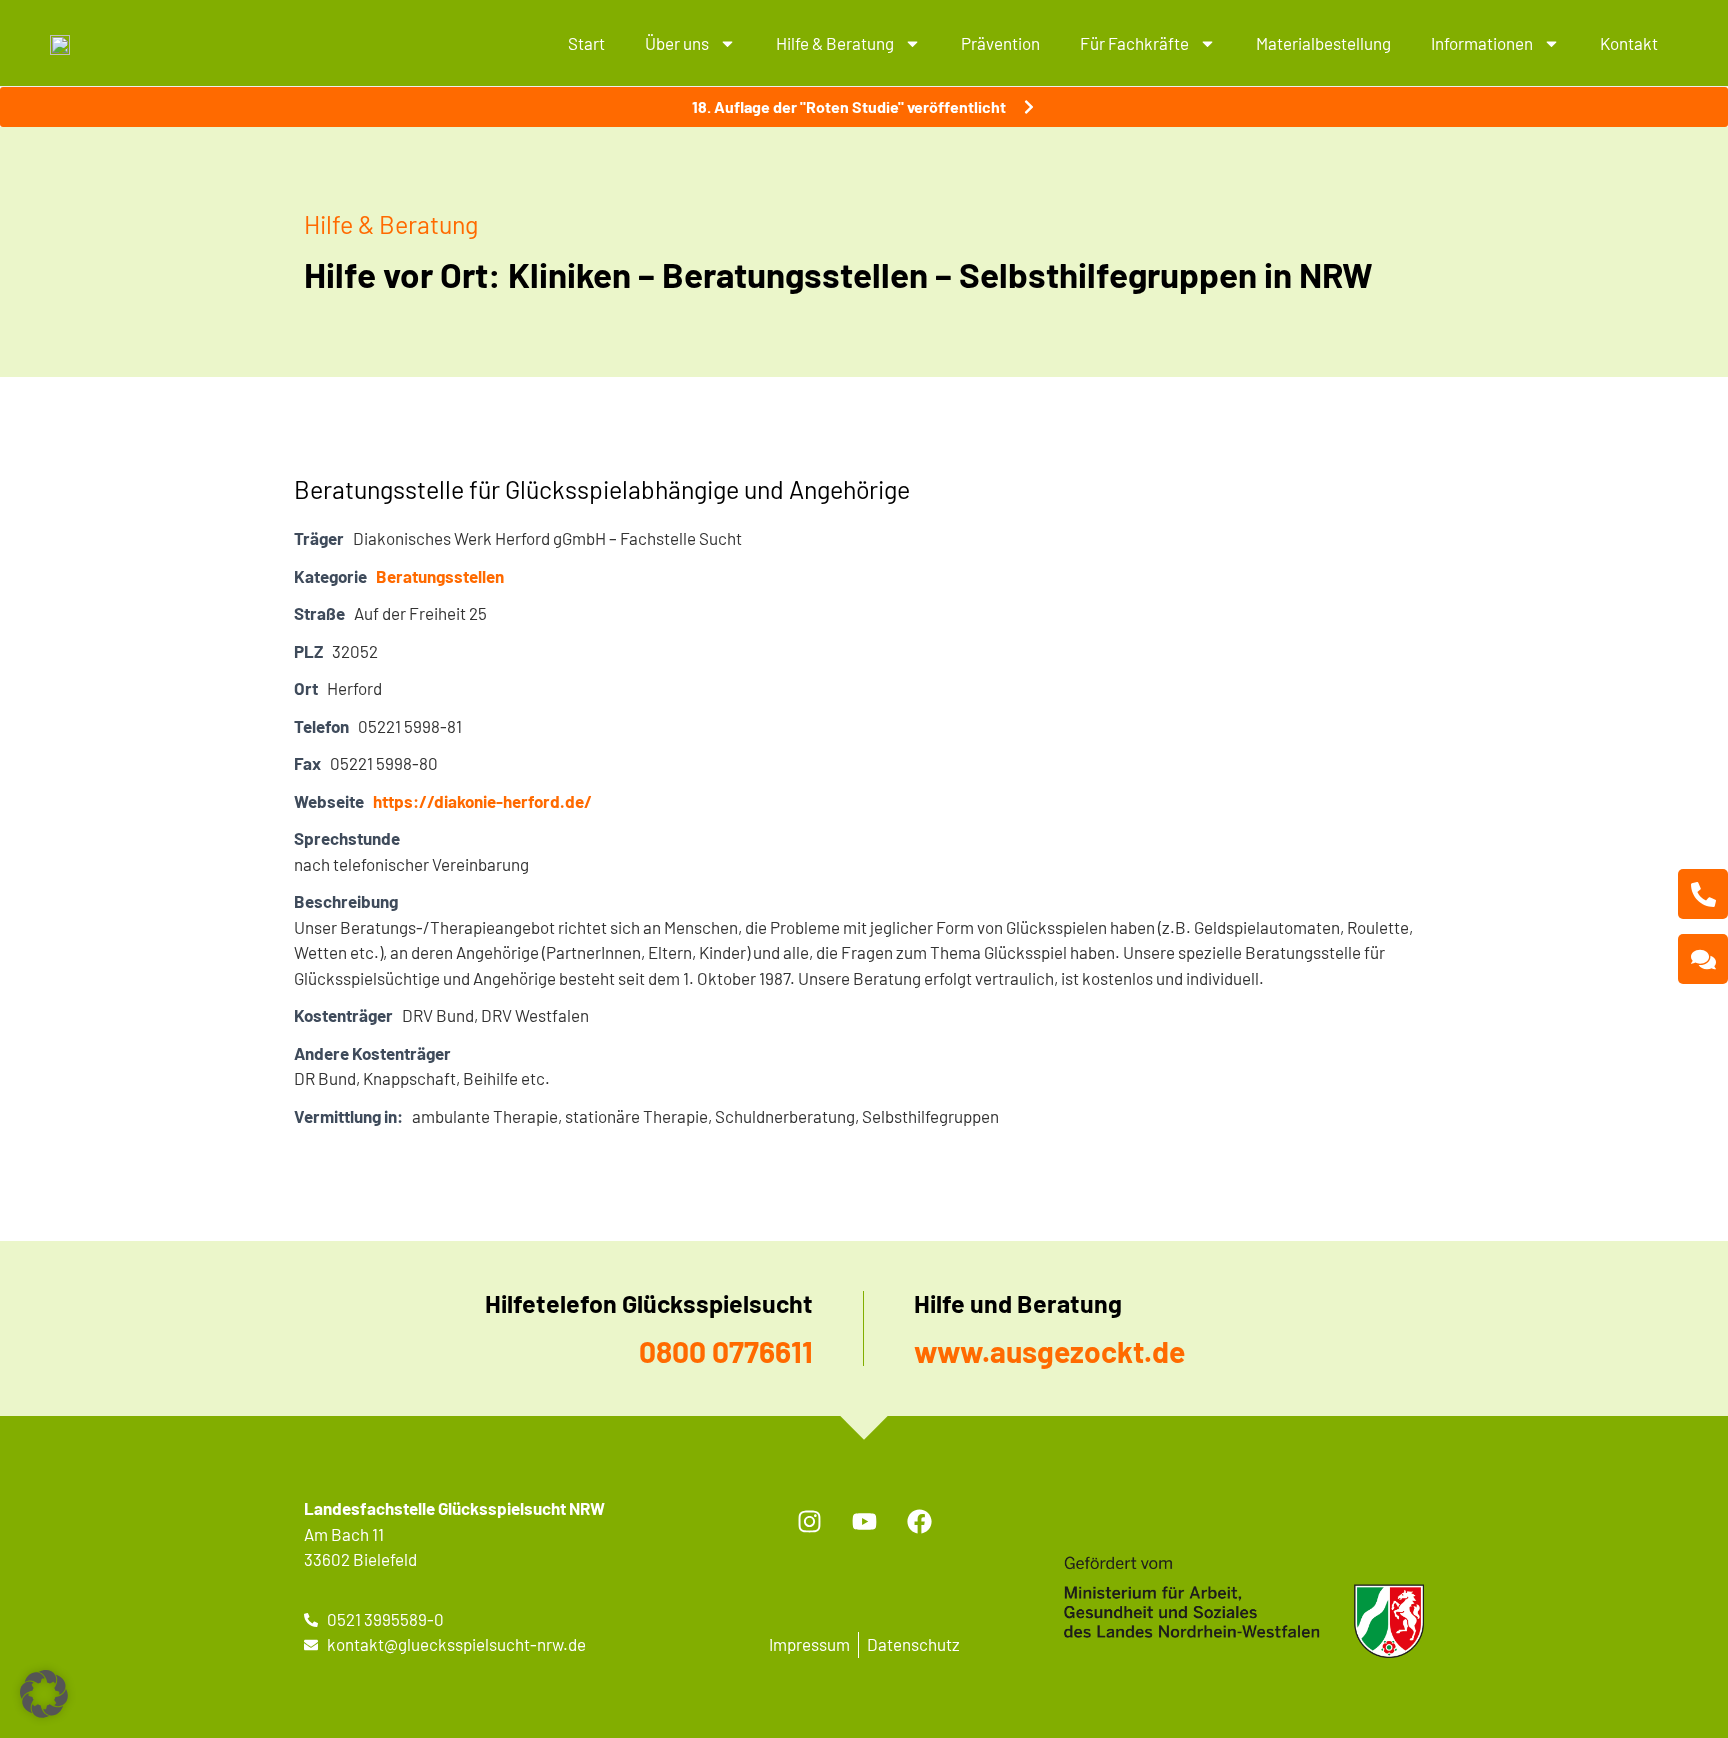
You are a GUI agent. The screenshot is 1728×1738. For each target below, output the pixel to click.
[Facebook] (919, 1521)
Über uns (677, 43)
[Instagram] (809, 1521)
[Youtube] (864, 1521)
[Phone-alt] (1703, 894)
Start (586, 43)
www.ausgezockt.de (1049, 1351)
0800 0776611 (726, 1351)
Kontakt (1629, 43)
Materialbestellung (1323, 43)
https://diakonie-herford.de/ (482, 801)
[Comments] (1703, 959)
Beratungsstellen (440, 576)
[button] (44, 1694)
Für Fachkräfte (1134, 43)
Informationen (1482, 43)
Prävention (1000, 43)
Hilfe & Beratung (835, 43)
